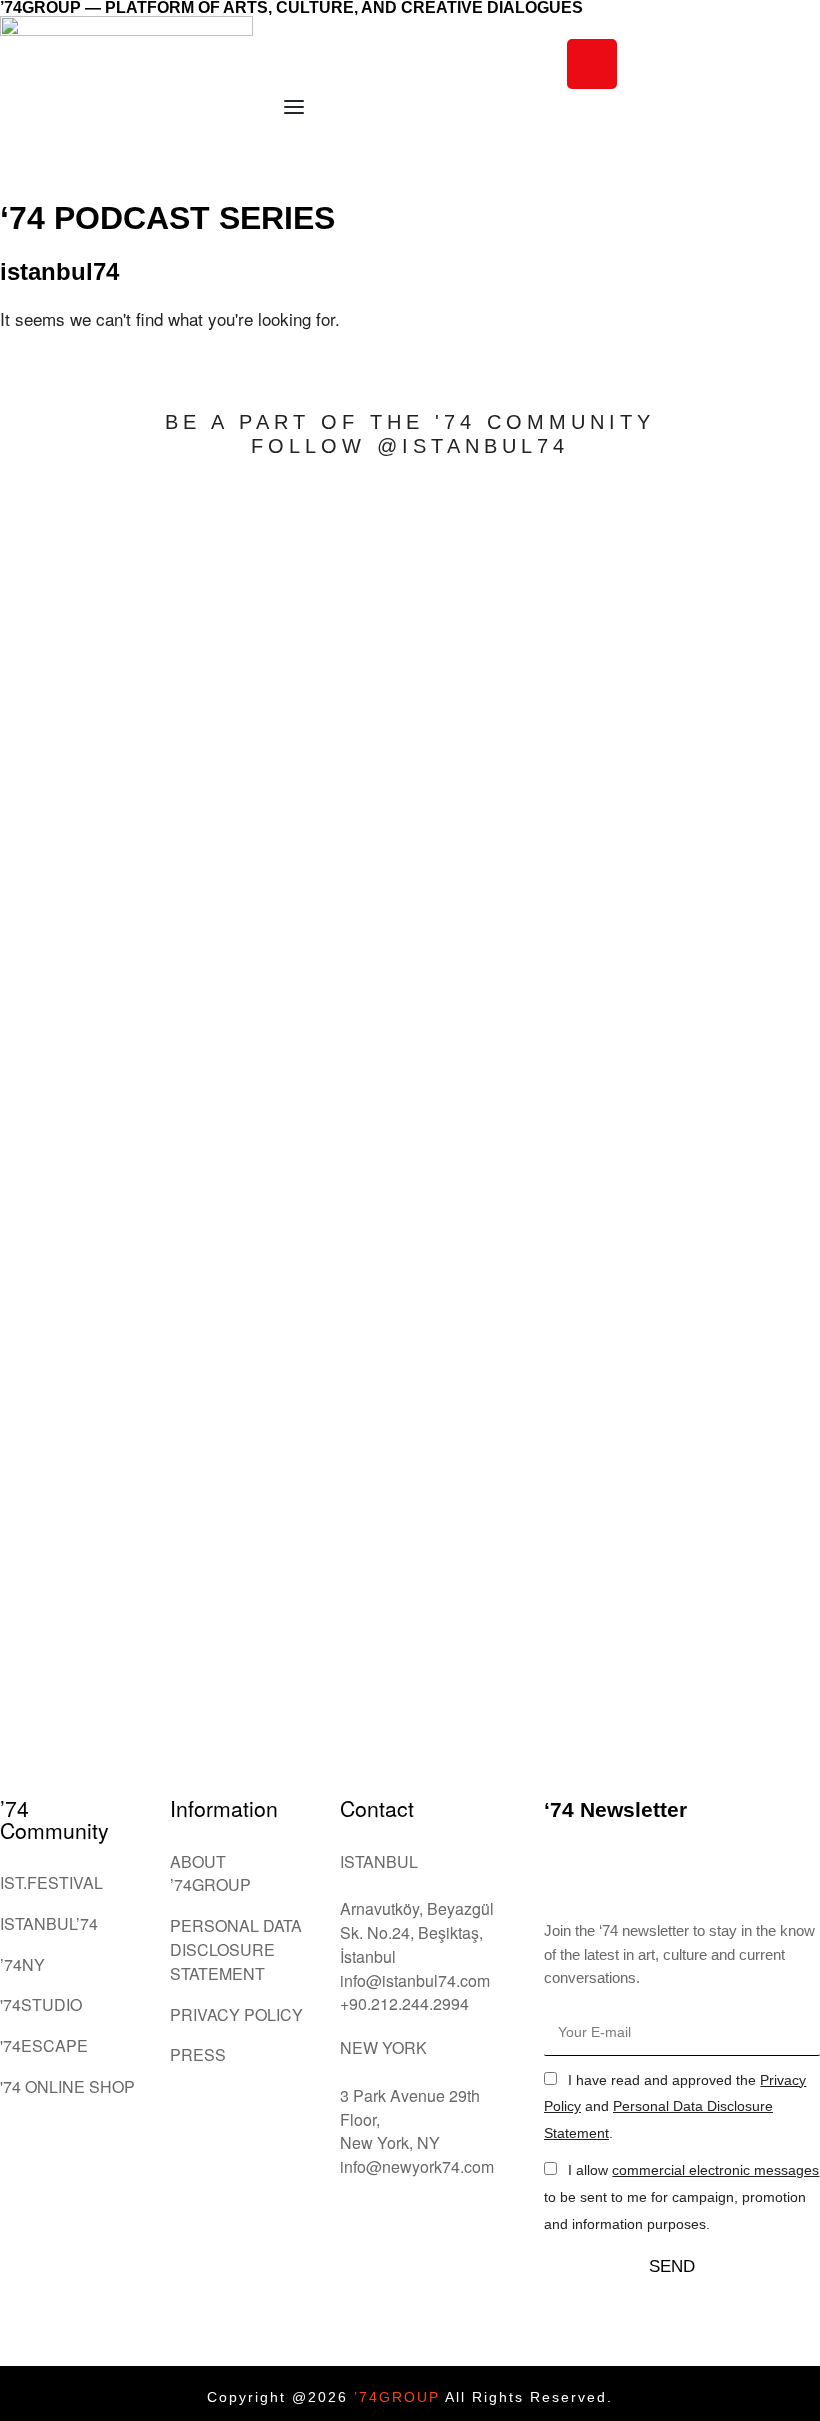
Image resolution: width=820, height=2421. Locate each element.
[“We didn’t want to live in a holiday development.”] (738, 924)
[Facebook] (647, 64)
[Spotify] (592, 119)
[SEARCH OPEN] (578, 163)
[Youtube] (757, 64)
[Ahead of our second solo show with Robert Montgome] (574, 1103)
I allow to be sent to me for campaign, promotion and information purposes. (681, 2197)
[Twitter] (702, 64)
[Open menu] (294, 107)
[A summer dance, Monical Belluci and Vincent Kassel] (82, 579)
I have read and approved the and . (675, 2107)
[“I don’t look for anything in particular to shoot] (246, 1019)
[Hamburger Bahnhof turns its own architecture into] (410, 1008)
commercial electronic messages (715, 2170)
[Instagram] (592, 64)
